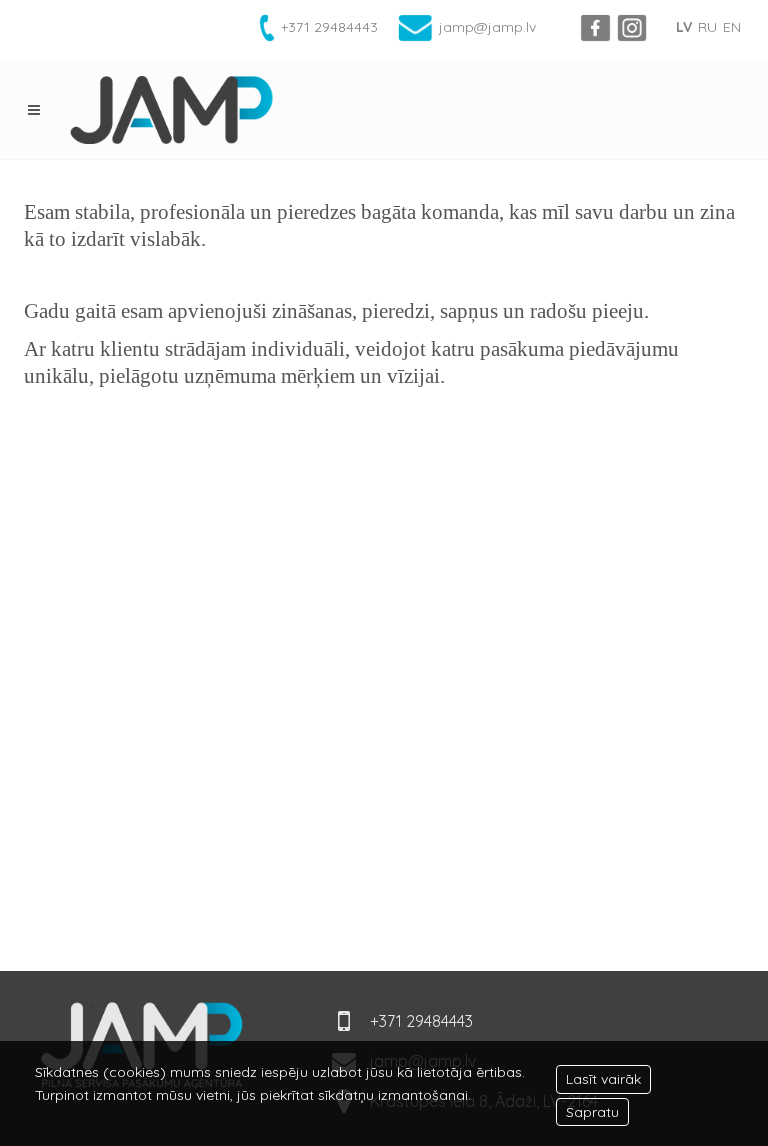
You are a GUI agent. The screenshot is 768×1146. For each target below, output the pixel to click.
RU (707, 27)
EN (732, 27)
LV (684, 27)
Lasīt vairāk (603, 1079)
